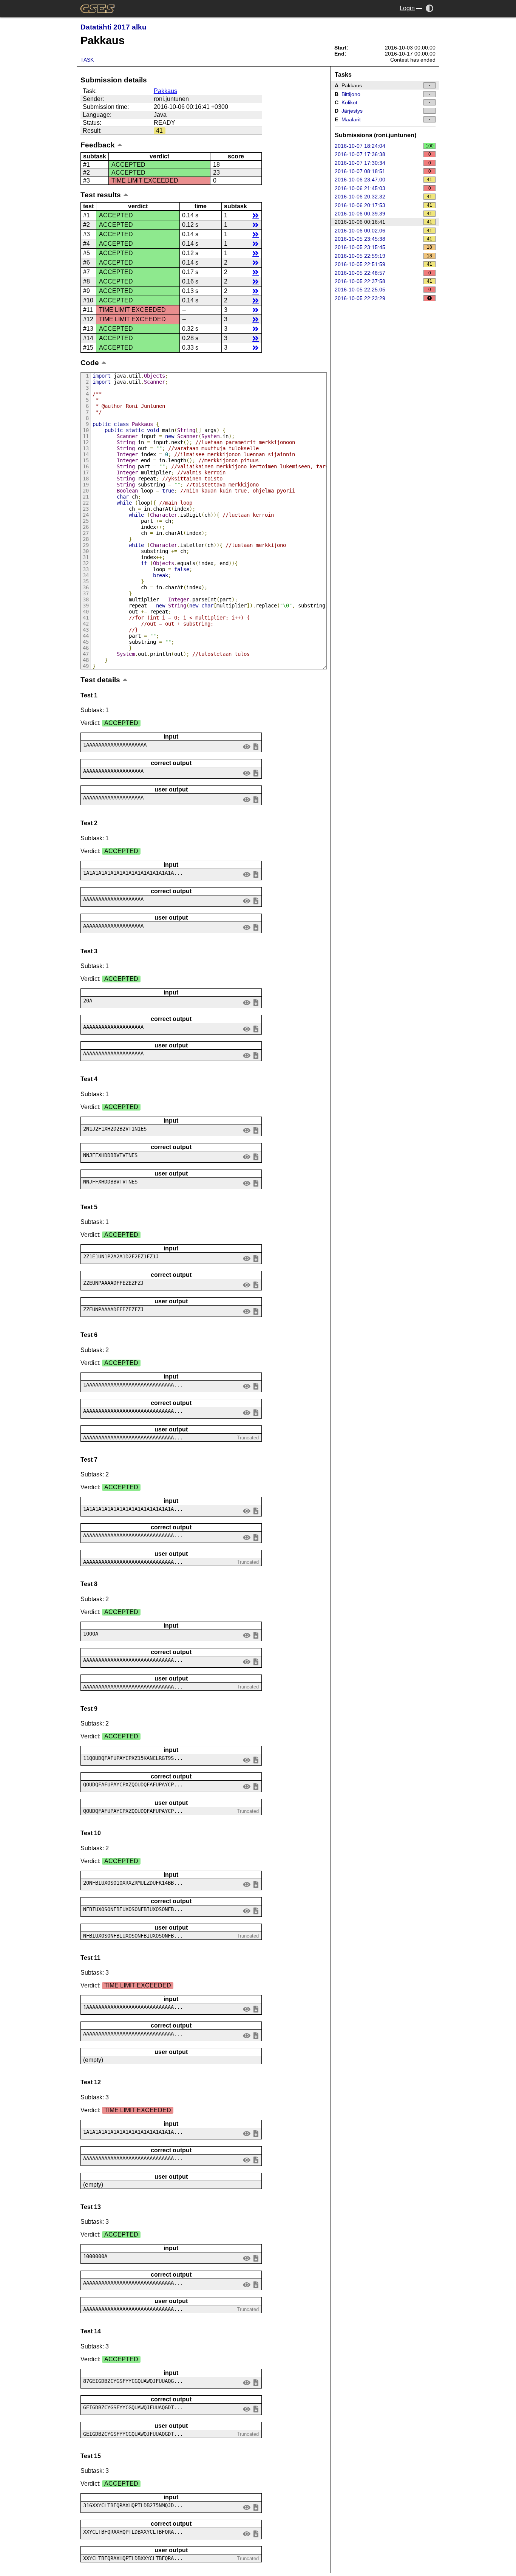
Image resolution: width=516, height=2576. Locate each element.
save (256, 746)
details (256, 215)
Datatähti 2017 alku (114, 27)
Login (407, 8)
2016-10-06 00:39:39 (384, 214)
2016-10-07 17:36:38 (383, 154)
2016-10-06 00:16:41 (384, 222)
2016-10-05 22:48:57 (383, 273)
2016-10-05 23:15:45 (384, 247)
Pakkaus (165, 91)
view (247, 746)
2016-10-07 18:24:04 (384, 146)
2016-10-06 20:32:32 (384, 197)
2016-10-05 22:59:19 (384, 256)
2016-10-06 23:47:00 (384, 180)
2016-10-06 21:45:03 (383, 188)
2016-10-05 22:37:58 (384, 281)
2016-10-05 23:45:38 (384, 239)
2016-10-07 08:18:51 (383, 171)
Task (87, 60)
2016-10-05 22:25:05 (383, 290)
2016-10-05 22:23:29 (360, 298)
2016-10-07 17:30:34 (383, 163)
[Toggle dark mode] (430, 8)
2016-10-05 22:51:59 (384, 264)
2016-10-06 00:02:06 (384, 231)
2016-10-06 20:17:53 (384, 205)
